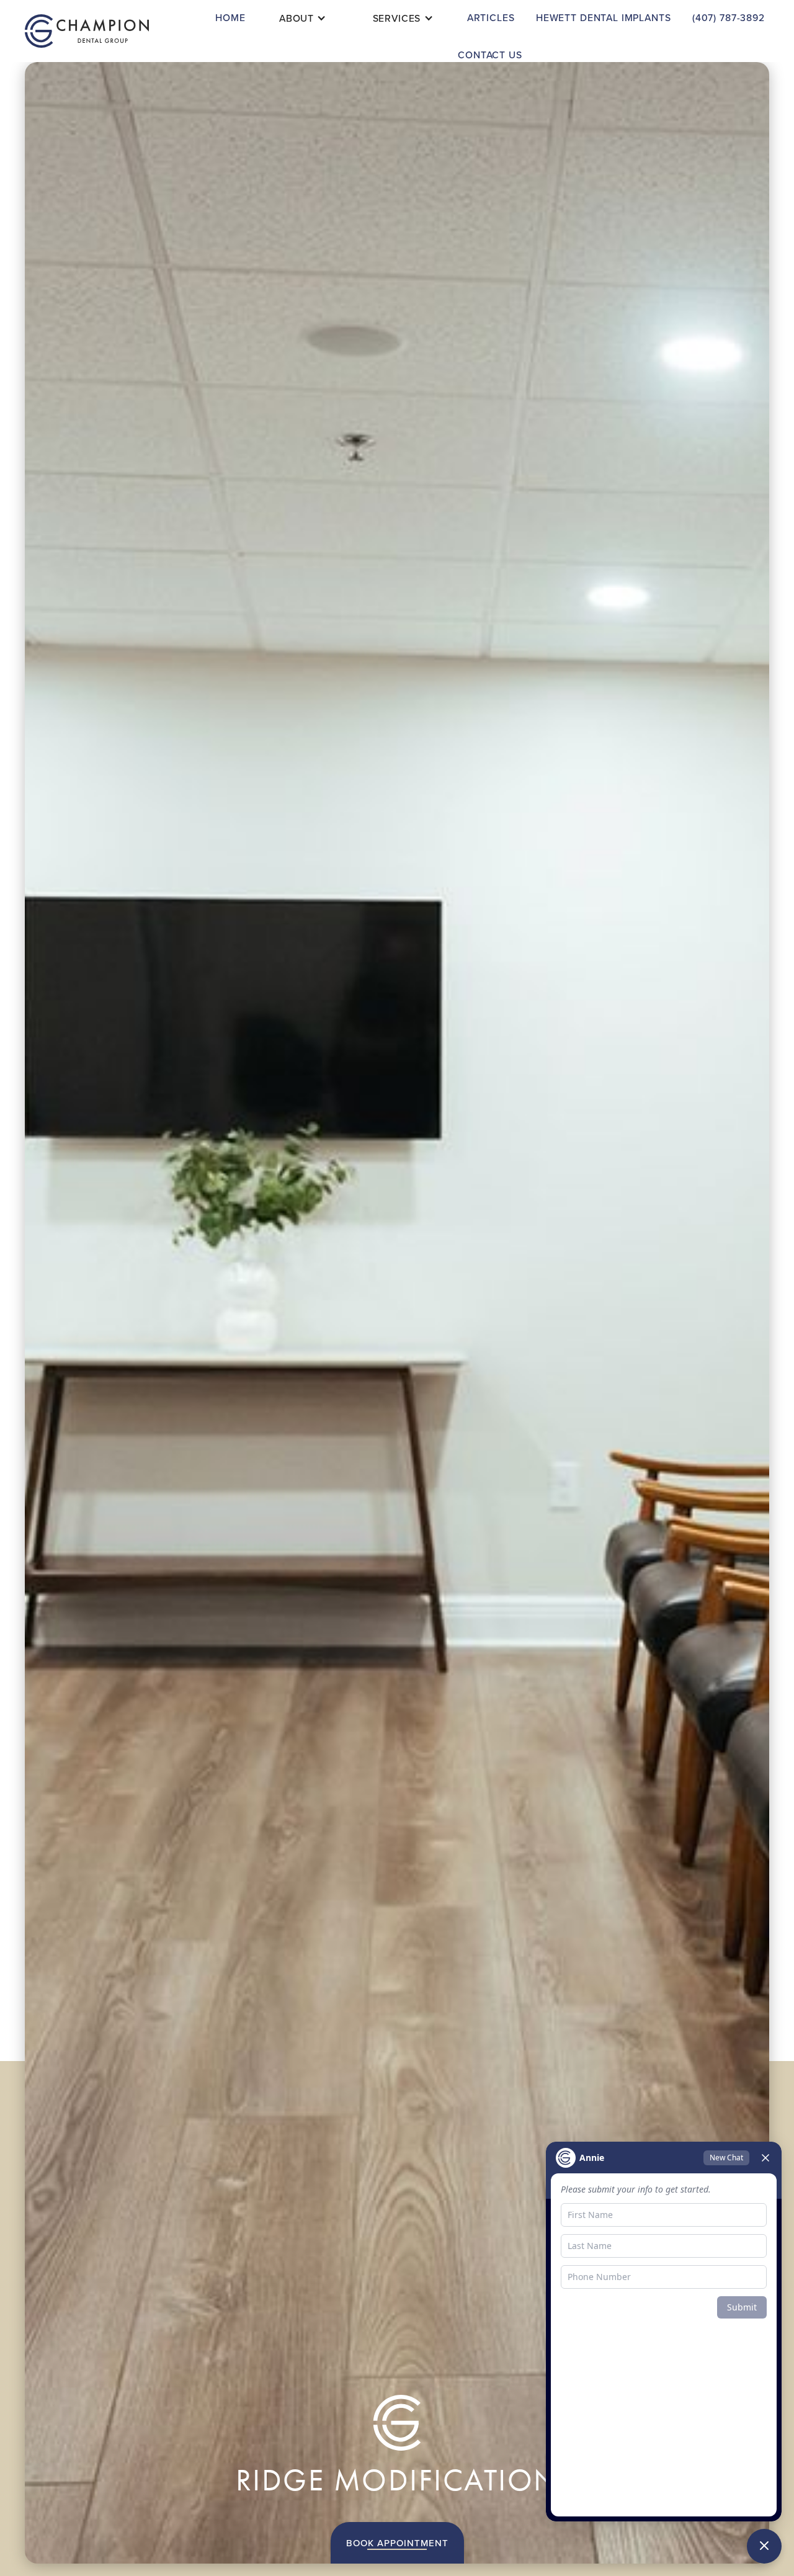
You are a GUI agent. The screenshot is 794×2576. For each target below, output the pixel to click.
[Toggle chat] (764, 2546)
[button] (303, 18)
